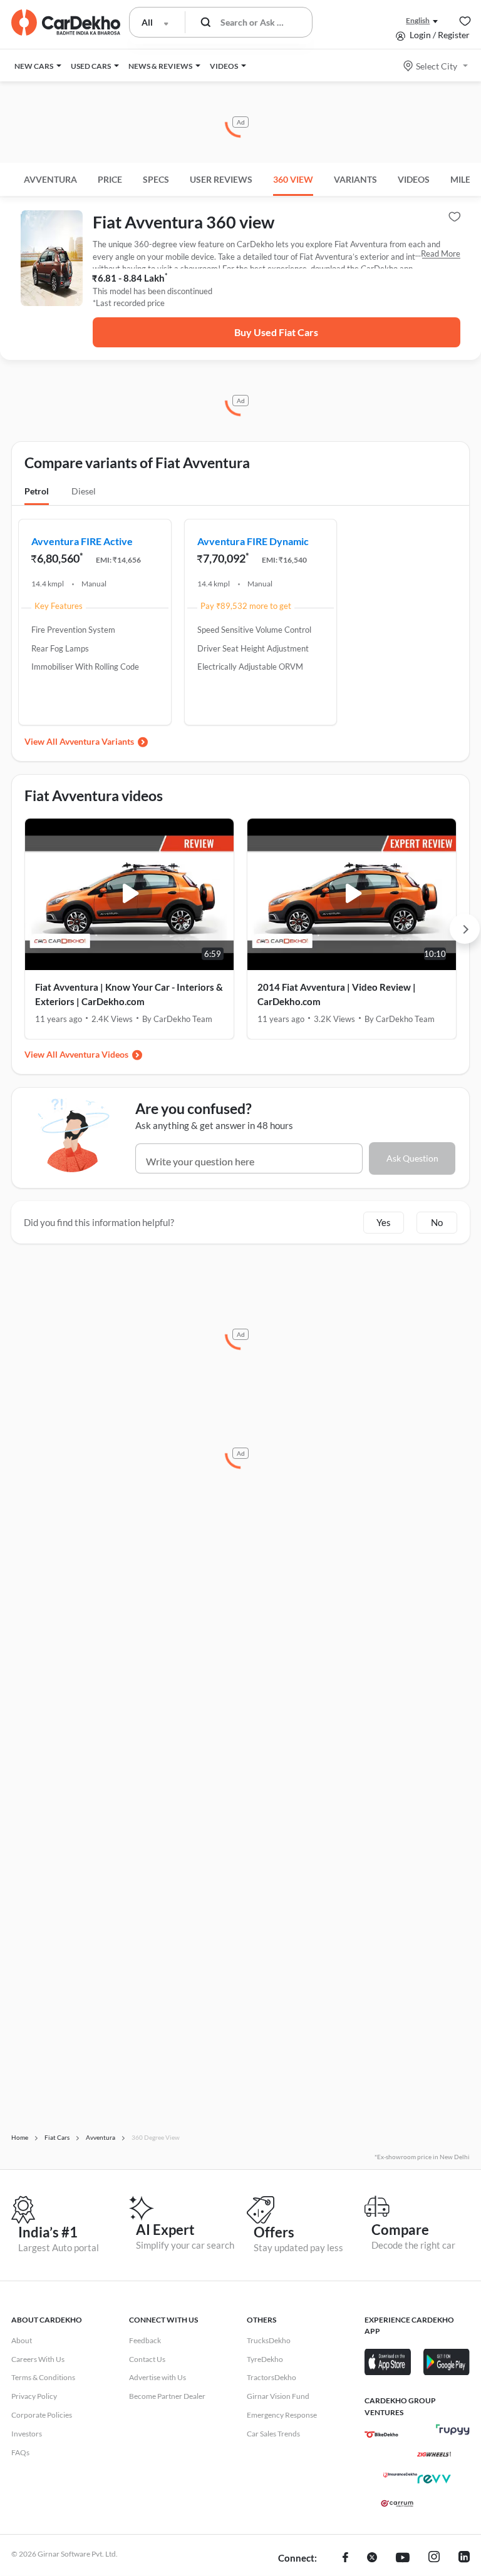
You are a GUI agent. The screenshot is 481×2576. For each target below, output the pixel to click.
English (418, 20)
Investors (27, 2434)
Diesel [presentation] (84, 491)
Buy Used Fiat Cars (276, 332)
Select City (437, 66)
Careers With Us (38, 2359)
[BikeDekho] (381, 2435)
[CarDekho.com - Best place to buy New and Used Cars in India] (66, 23)
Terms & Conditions (43, 2377)
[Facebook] (345, 2558)
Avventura (50, 179)
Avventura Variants (97, 741)
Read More (441, 253)
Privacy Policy (34, 2396)
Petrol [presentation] (37, 491)
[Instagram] (434, 2558)
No (437, 1222)
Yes (384, 1222)
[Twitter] (372, 2558)
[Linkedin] (464, 2558)
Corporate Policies (42, 2415)
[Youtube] (403, 2558)
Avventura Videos (94, 1054)
